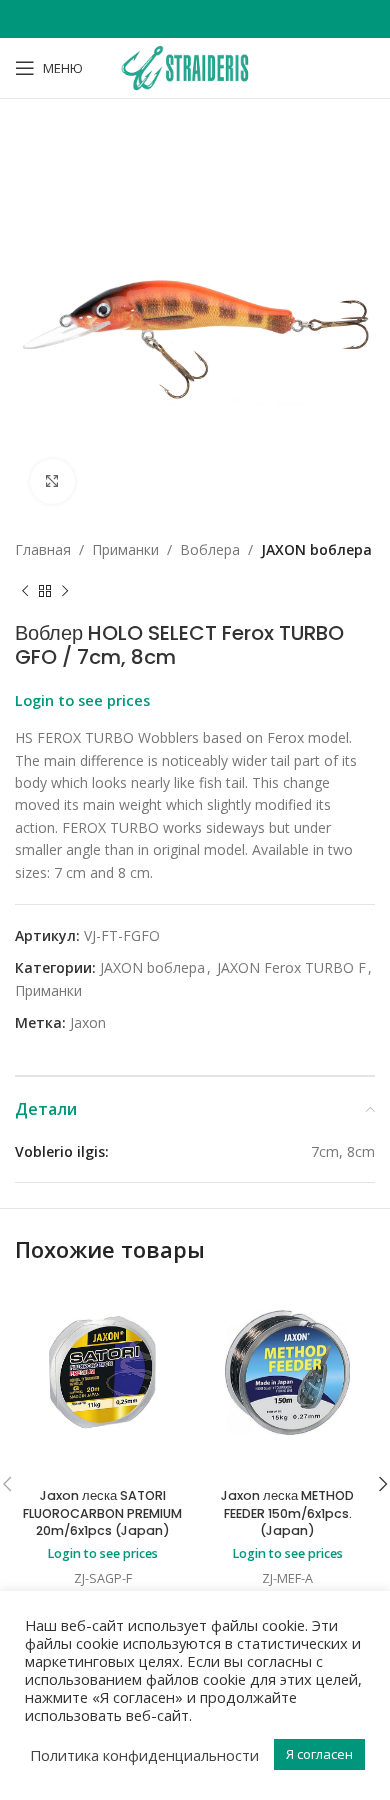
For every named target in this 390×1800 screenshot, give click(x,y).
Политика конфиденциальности (144, 1755)
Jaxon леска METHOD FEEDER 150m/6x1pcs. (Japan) (287, 1513)
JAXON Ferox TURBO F (291, 967)
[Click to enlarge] (52, 481)
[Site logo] (195, 66)
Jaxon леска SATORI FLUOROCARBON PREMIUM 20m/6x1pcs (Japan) (102, 1513)
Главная (43, 549)
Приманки (125, 549)
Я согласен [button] (319, 1754)
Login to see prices (82, 700)
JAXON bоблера (316, 549)
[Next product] (65, 591)
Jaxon (88, 1022)
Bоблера (210, 549)
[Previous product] (25, 591)
